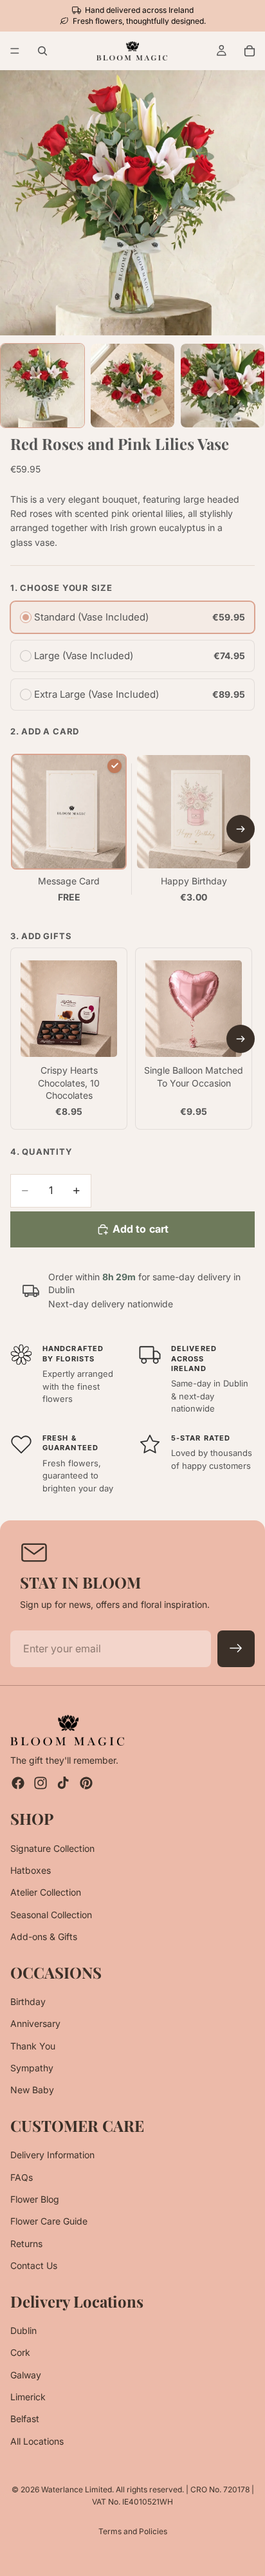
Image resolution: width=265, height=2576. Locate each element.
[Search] (42, 51)
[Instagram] (41, 1783)
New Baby (32, 2090)
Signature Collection (52, 1848)
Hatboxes (31, 1870)
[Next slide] (241, 829)
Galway (26, 2375)
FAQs (22, 2177)
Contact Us (34, 2265)
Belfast (25, 2419)
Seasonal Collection (51, 1915)
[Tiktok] (63, 1783)
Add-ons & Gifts (44, 1937)
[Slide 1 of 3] (42, 386)
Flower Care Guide (49, 2222)
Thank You (33, 2046)
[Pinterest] (86, 1783)
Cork (20, 2353)
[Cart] (250, 51)
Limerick (28, 2397)
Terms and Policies (133, 2531)
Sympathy (32, 2068)
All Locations (37, 2441)
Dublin (23, 2330)
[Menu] (15, 51)
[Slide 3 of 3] (223, 386)
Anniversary (35, 2023)
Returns (26, 2244)
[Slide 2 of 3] (132, 386)
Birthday (28, 2002)
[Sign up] (236, 1649)
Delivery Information (52, 2155)
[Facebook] (18, 1783)
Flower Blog (35, 2199)
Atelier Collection (46, 1893)
